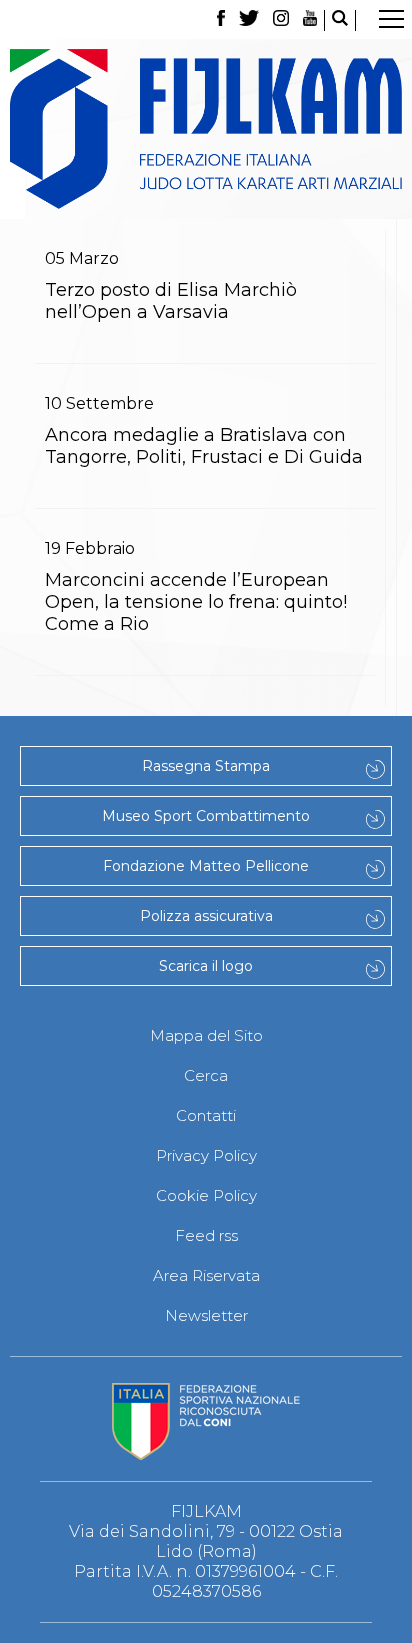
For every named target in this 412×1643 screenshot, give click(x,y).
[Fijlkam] (206, 129)
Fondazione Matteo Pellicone (206, 866)
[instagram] (281, 20)
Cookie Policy (206, 1195)
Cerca (206, 1075)
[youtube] (310, 20)
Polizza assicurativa (206, 916)
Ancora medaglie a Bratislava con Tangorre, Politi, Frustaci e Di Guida (204, 446)
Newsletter (206, 1315)
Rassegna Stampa (206, 766)
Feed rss (206, 1235)
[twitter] (249, 20)
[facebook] (220, 20)
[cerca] (340, 20)
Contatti (206, 1115)
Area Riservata (206, 1275)
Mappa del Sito (206, 1035)
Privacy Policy (206, 1155)
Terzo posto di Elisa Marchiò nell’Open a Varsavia (171, 301)
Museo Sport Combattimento (206, 816)
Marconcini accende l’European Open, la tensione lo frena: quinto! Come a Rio (196, 602)
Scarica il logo (206, 966)
